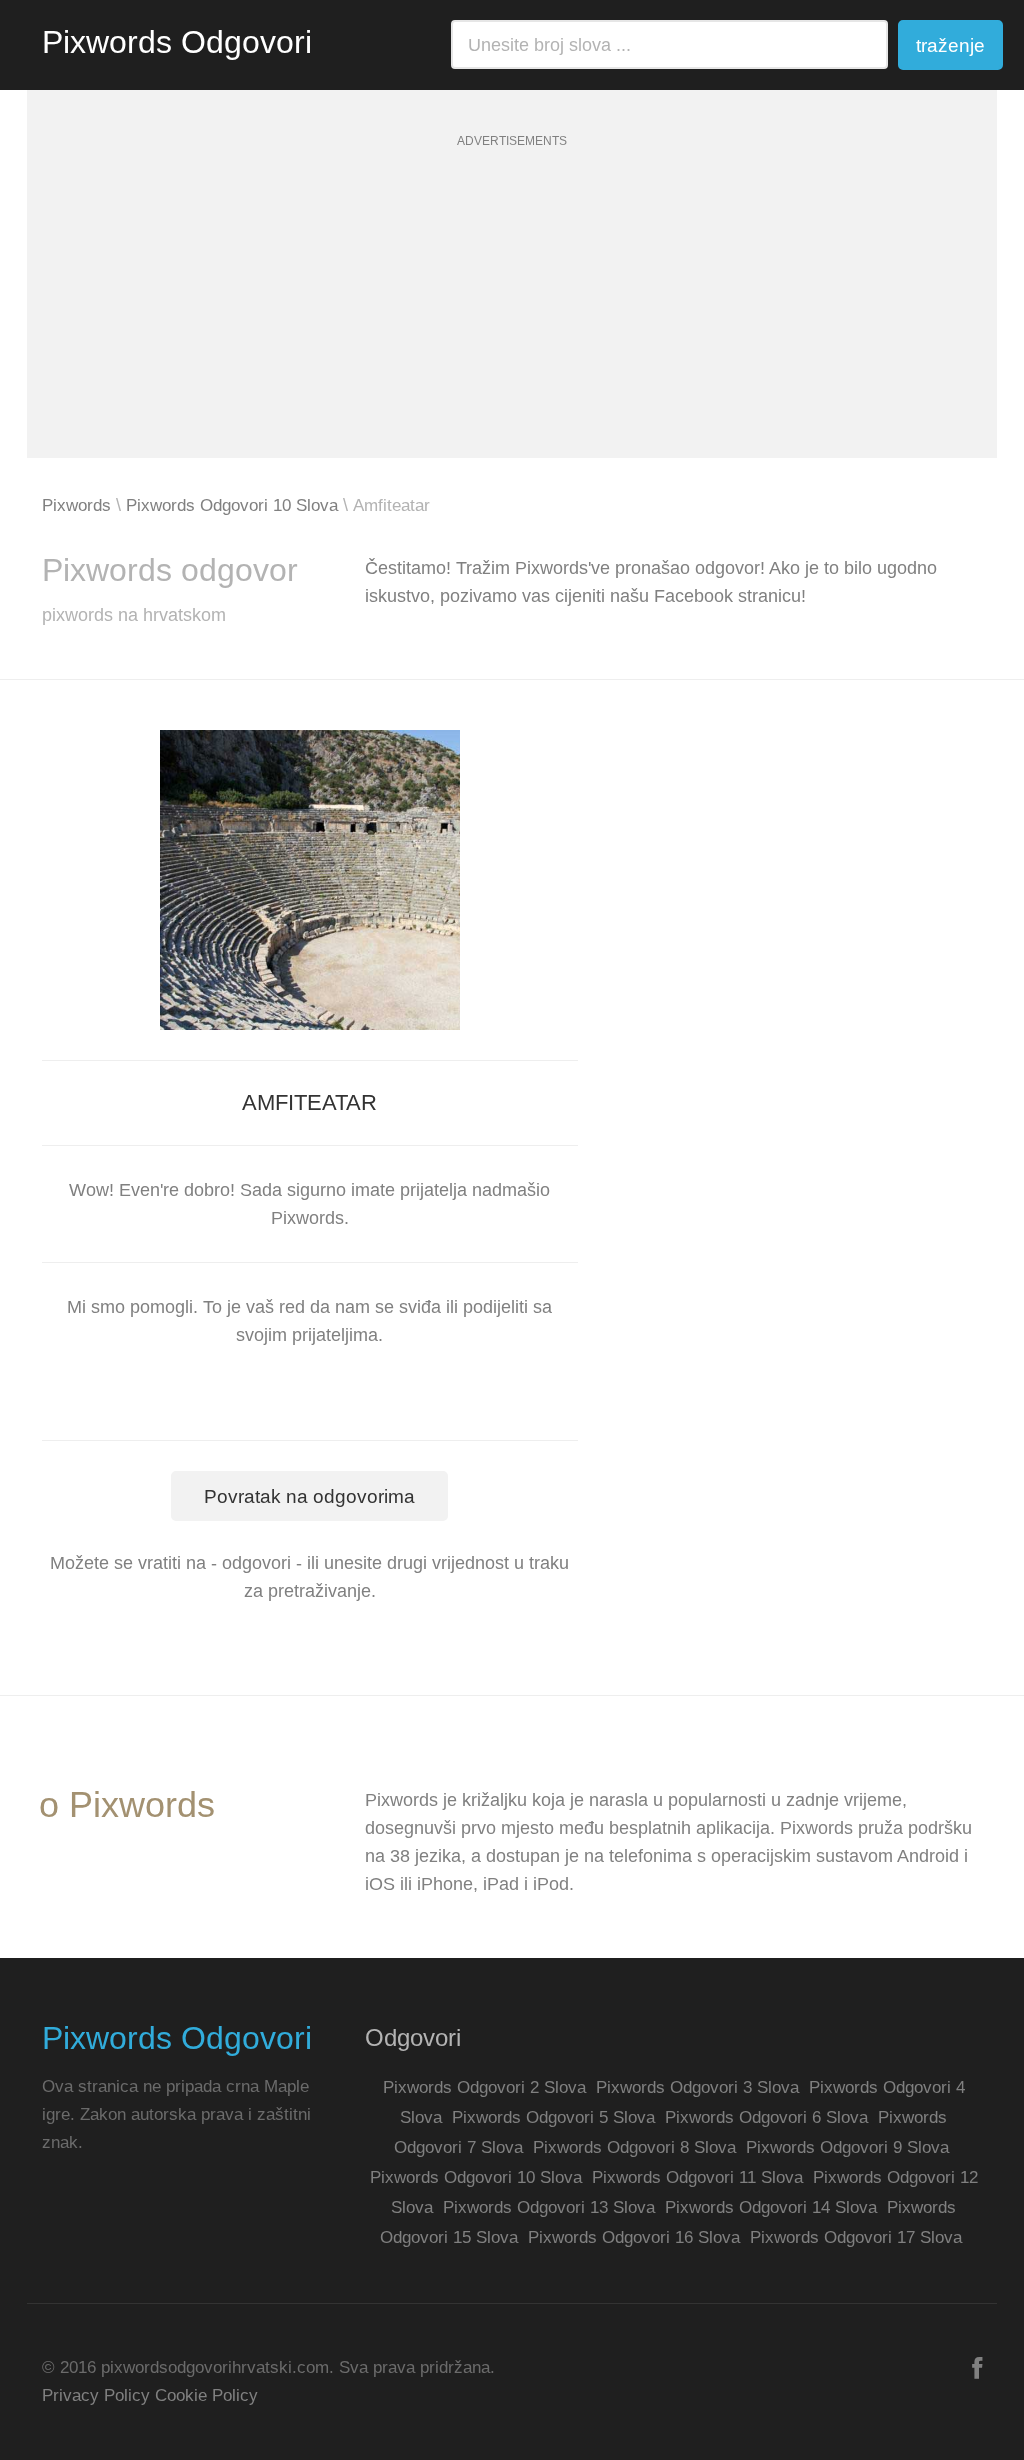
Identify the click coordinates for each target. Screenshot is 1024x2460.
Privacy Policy (96, 2395)
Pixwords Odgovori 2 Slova (484, 2087)
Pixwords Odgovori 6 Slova (766, 2117)
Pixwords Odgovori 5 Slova (553, 2117)
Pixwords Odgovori (177, 42)
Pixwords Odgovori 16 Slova (634, 2237)
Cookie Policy (206, 2395)
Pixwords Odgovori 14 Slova (771, 2207)
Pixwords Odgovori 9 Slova (847, 2147)
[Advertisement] (512, 318)
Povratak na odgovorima (309, 1496)
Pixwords (76, 505)
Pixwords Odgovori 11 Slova (697, 2177)
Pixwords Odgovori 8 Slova (634, 2147)
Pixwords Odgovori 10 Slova (232, 505)
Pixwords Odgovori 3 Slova (697, 2087)
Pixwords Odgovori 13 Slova (549, 2207)
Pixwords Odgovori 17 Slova (856, 2237)
